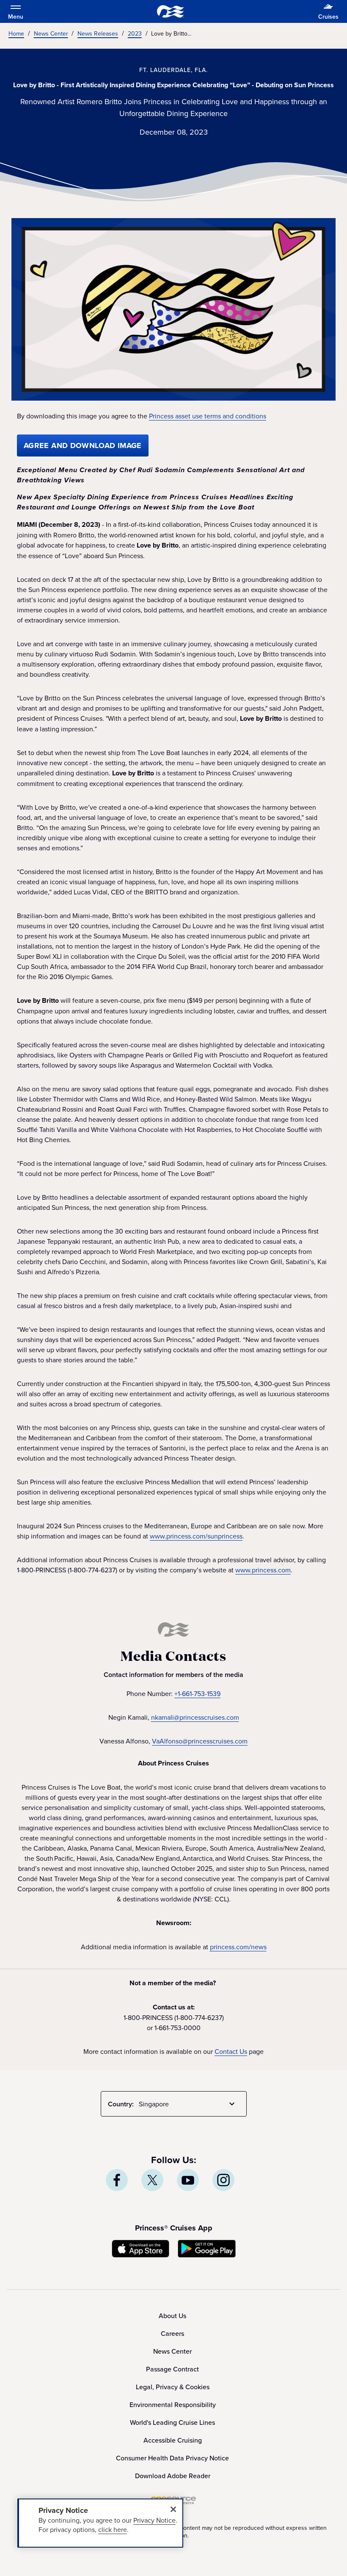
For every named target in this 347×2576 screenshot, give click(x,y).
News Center (172, 2351)
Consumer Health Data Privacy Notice (172, 2458)
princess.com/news (238, 1947)
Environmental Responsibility (173, 2404)
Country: (121, 2104)
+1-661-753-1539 (197, 1693)
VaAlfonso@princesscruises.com (200, 1741)
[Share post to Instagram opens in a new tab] (223, 2180)
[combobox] (188, 2104)
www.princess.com (263, 1570)
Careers (172, 2333)
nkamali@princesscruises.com (195, 1717)
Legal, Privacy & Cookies (173, 2387)
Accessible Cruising (173, 2440)
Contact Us (231, 2051)
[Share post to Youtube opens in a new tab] (188, 2180)
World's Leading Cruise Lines (172, 2422)
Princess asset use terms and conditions (208, 416)
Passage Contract (172, 2369)
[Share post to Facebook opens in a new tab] (117, 2180)
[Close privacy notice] (173, 2509)
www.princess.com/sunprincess (196, 1536)
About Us (172, 2316)
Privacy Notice (154, 2520)
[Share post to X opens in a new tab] (152, 2180)
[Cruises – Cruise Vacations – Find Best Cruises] (171, 11)
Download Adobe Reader (173, 2476)
